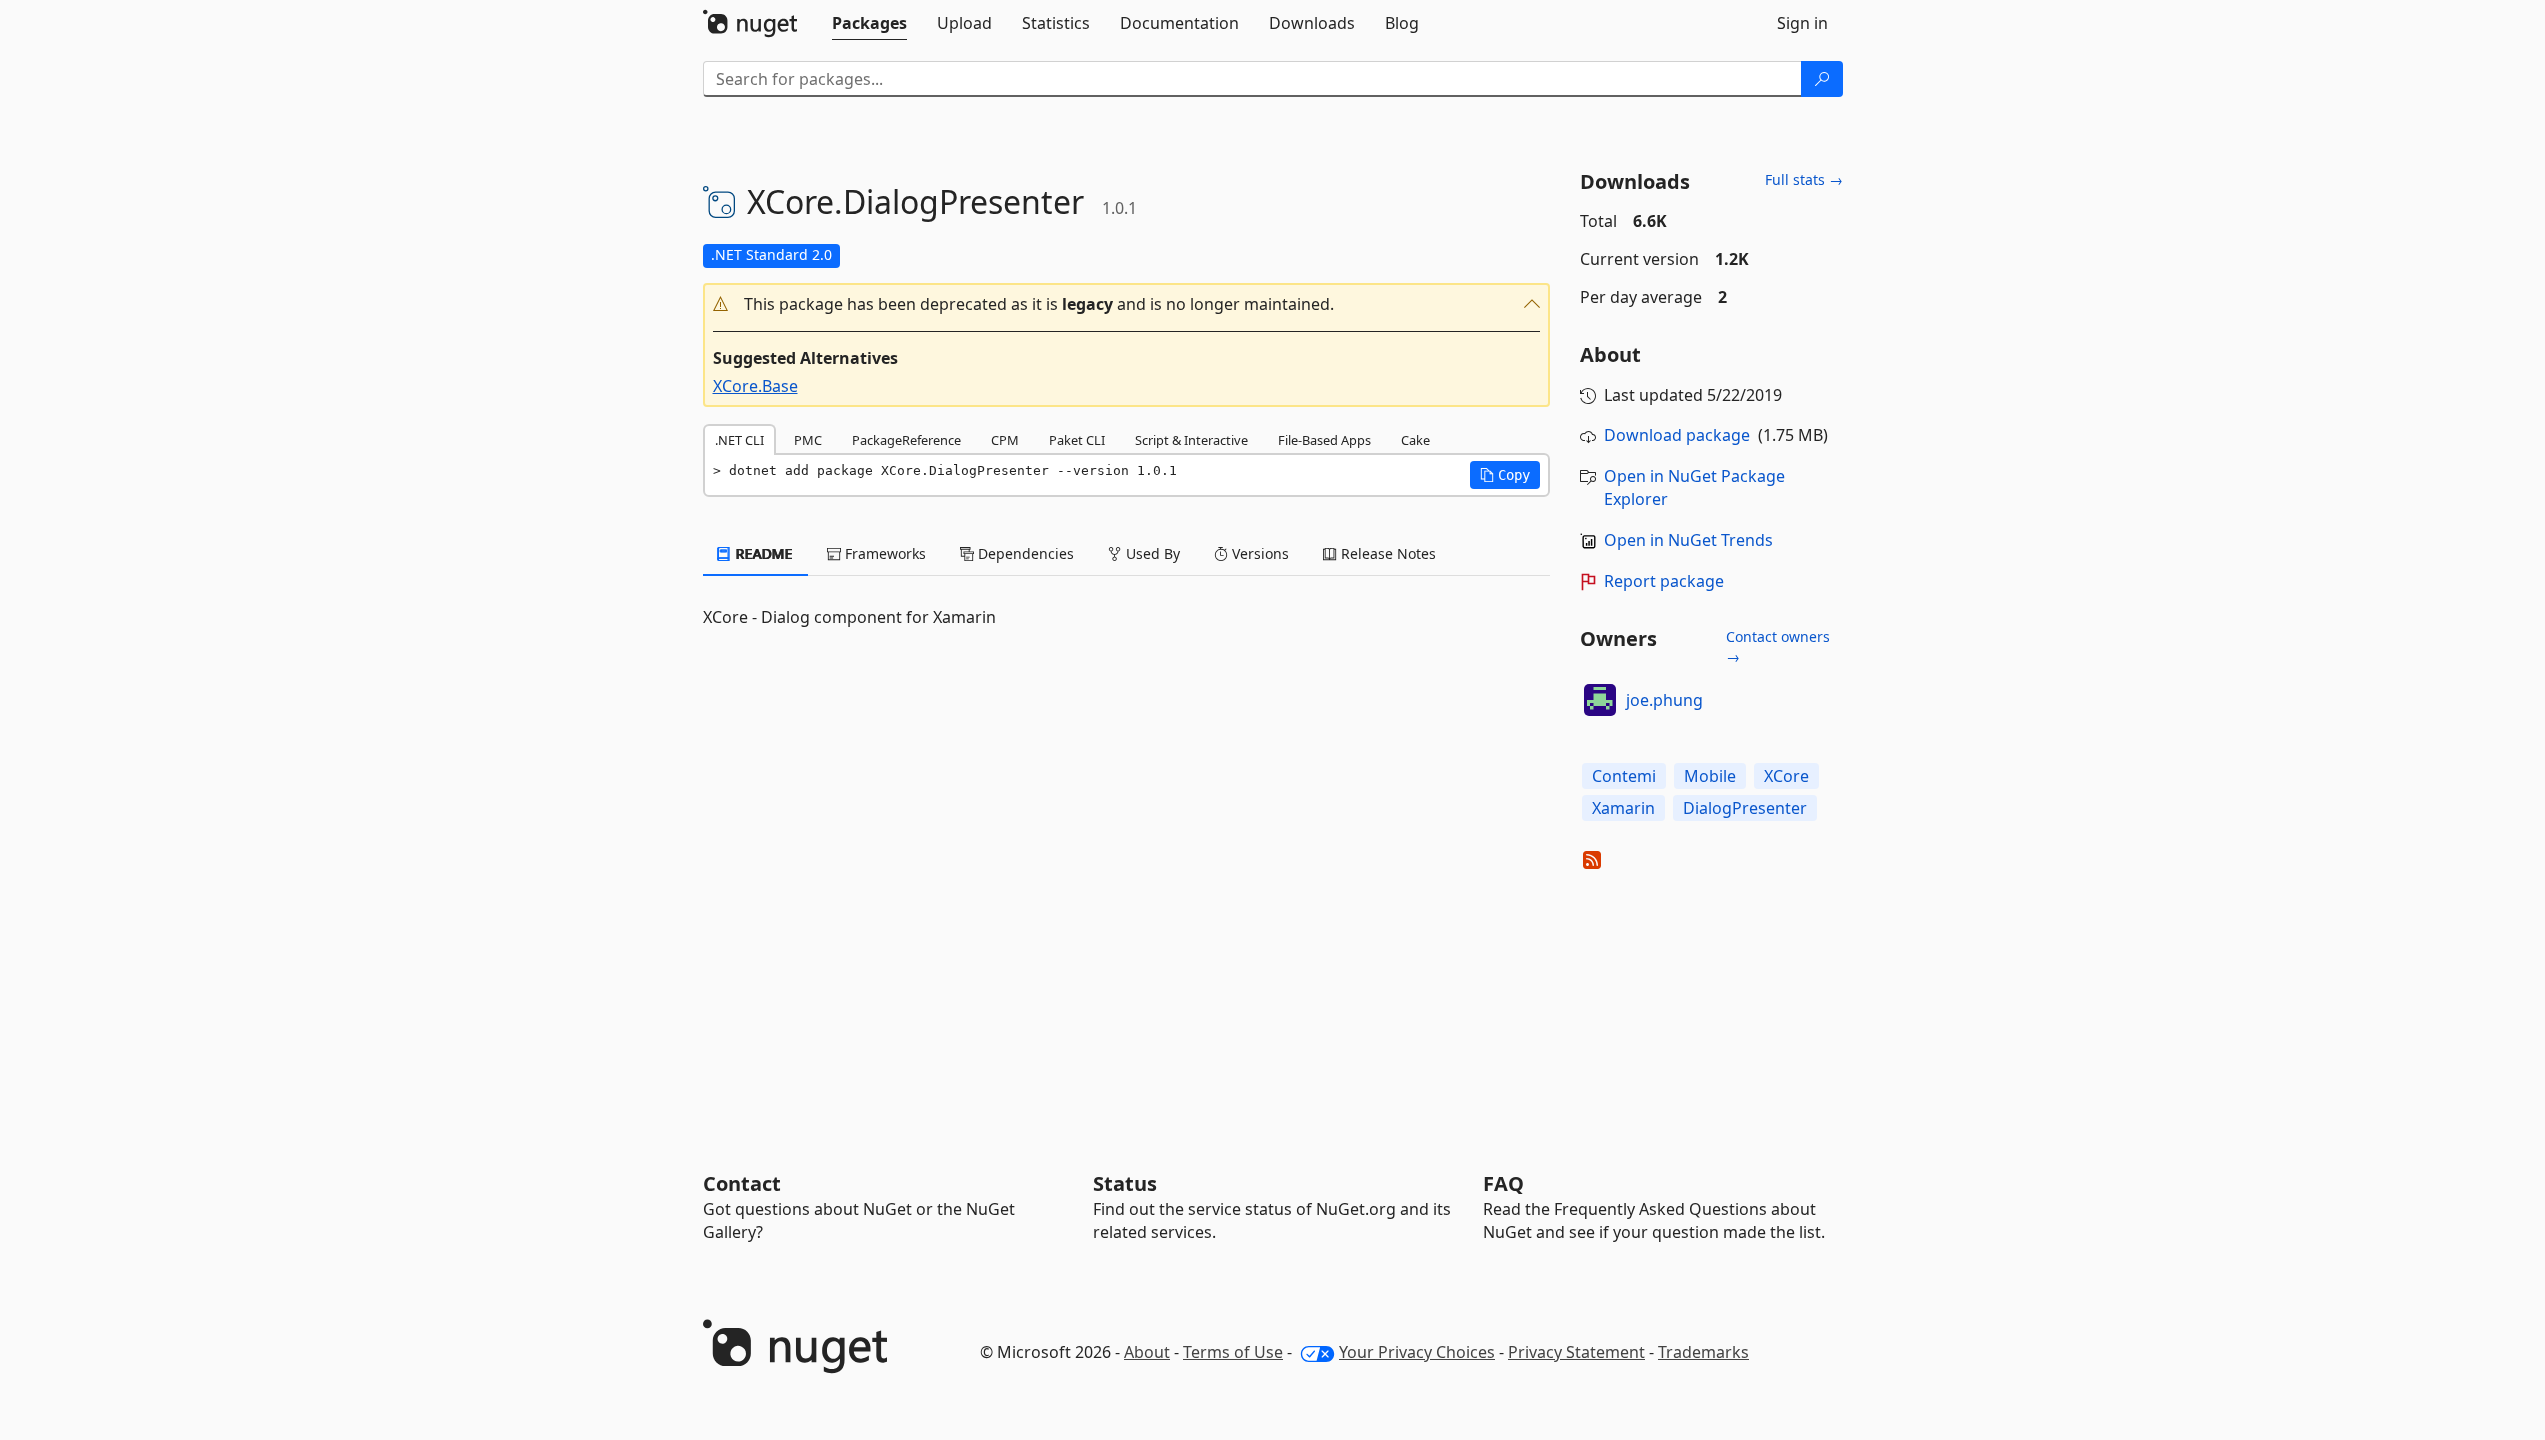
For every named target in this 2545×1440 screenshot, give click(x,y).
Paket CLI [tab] (1077, 440)
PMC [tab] (808, 440)
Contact (742, 1183)
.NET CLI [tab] (739, 440)
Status (1125, 1183)
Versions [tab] (1258, 553)
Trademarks (1703, 1352)
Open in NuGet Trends (1688, 540)
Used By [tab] (1151, 553)
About (1147, 1352)
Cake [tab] (1415, 440)
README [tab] (762, 553)
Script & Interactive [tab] (1191, 440)
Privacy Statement (1576, 1352)
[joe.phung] (1600, 700)
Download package (1677, 435)
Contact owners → (1778, 646)
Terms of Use (1233, 1352)
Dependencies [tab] (1024, 553)
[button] (1127, 304)
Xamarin (1623, 808)
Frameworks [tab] (883, 553)
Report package (1664, 581)
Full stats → (1804, 179)
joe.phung (1664, 700)
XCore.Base (755, 386)
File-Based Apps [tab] (1324, 440)
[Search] (1822, 79)
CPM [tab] (1005, 440)
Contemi (1624, 776)
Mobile (1710, 776)
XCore (1786, 776)
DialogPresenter (1745, 808)
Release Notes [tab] (1386, 553)
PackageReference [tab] (906, 440)
